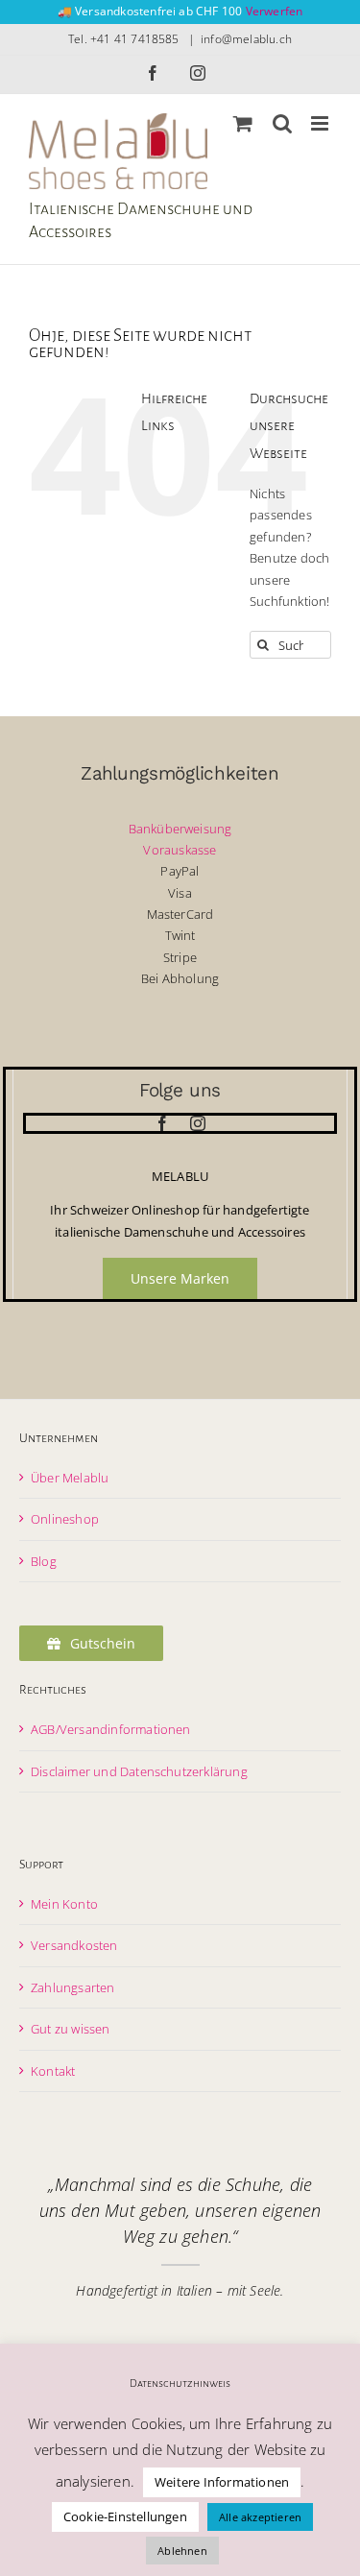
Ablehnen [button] (182, 2551)
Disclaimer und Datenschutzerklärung (139, 1771)
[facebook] (162, 1123)
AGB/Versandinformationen (111, 1729)
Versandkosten (74, 1945)
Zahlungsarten (73, 1987)
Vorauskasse (180, 850)
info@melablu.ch (246, 39)
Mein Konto (64, 1904)
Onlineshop (65, 1519)
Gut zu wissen (71, 2029)
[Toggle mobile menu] (321, 123)
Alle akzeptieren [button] (260, 2517)
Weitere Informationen (222, 2482)
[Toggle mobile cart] (243, 123)
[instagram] (198, 1123)
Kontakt (53, 2071)
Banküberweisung (180, 829)
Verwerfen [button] (275, 11)
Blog (44, 1561)
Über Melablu (70, 1478)
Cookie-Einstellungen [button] (125, 2516)
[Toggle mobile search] (282, 123)
